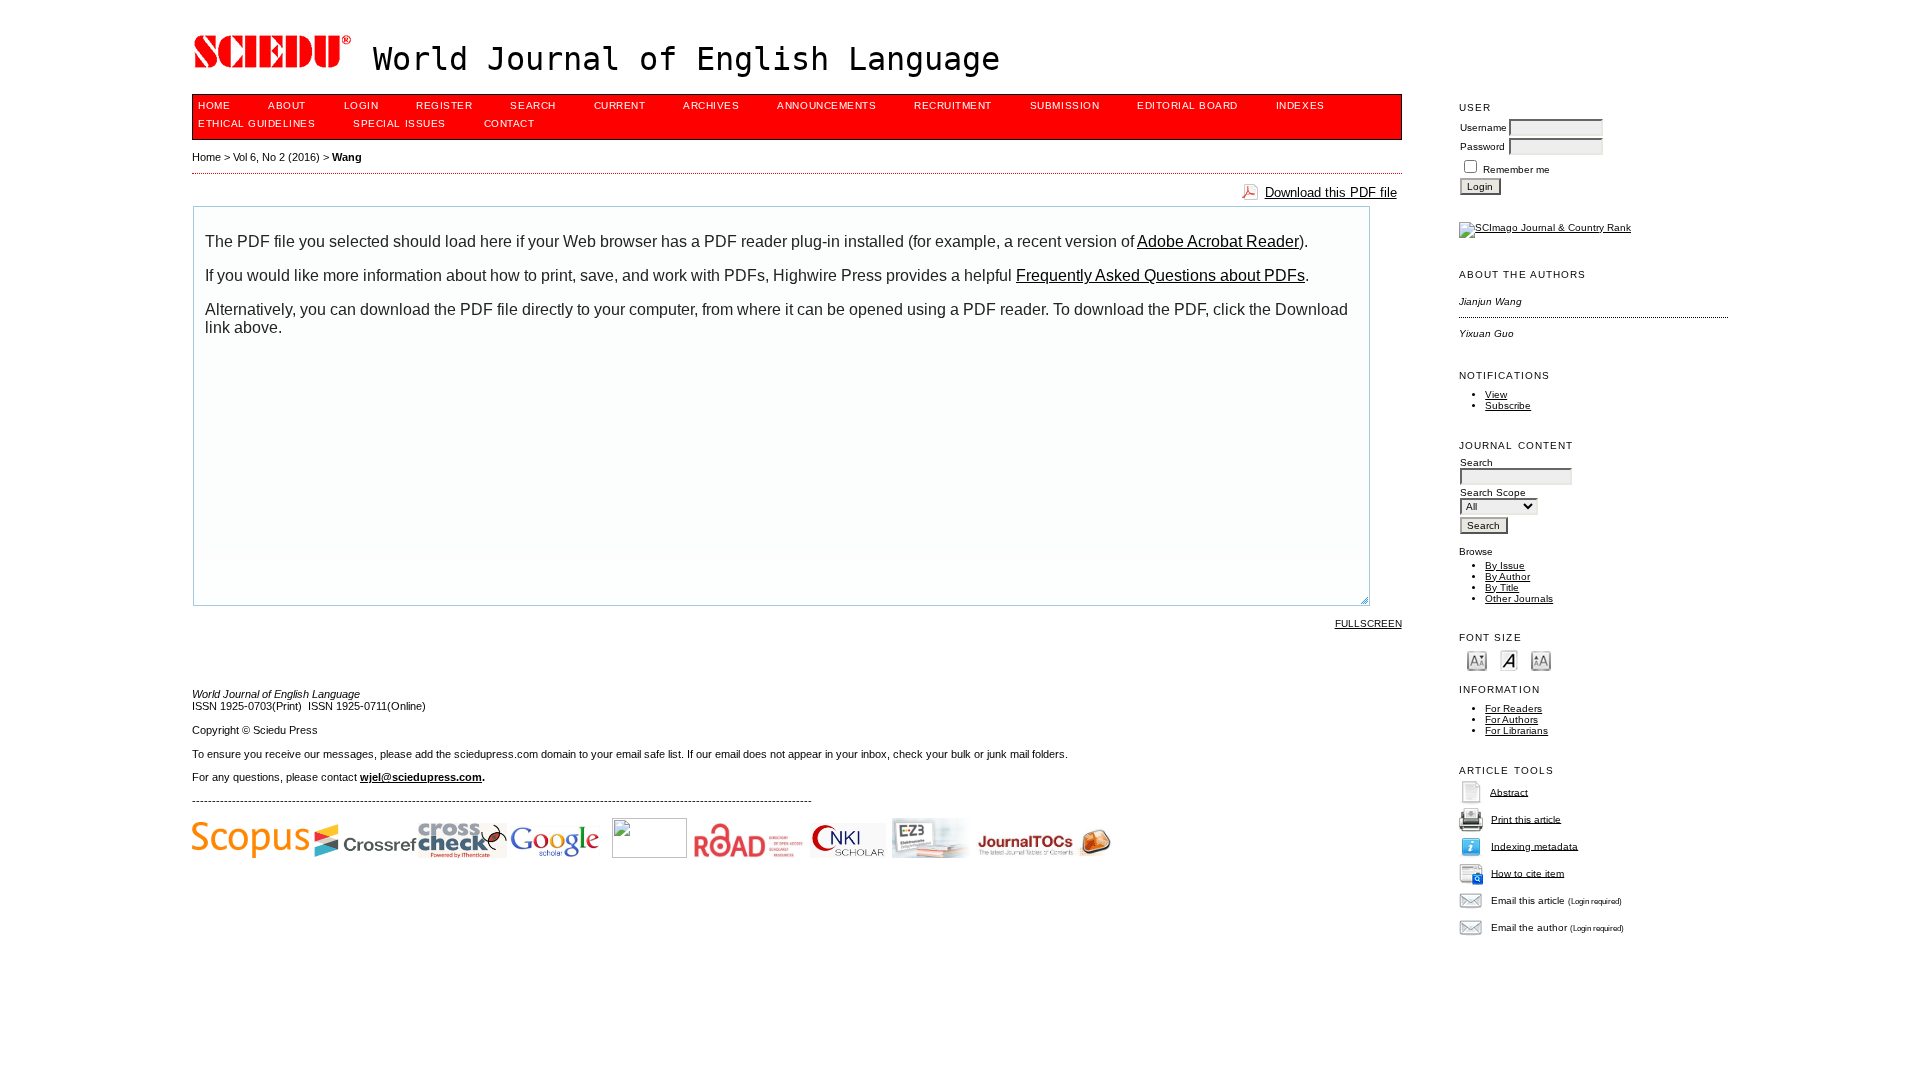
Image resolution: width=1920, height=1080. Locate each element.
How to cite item (1527, 872)
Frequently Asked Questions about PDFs (1160, 275)
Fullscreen (1368, 623)
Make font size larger (1541, 659)
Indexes (1300, 105)
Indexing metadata (1534, 845)
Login (361, 105)
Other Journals (1519, 598)
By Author (1507, 576)
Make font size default (1509, 659)
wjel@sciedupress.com (421, 777)
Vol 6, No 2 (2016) (276, 157)
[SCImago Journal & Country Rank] (1545, 227)
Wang (347, 157)
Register (444, 105)
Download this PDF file (1331, 192)
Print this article (1526, 818)
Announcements (826, 105)
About (287, 105)
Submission (1064, 105)
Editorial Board (1187, 105)
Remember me (1516, 169)
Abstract (1509, 791)
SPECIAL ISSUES (399, 123)
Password (1482, 146)
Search (532, 105)
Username (1483, 127)
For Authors (1511, 719)
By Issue (1505, 565)
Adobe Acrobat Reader (1218, 241)
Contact (509, 123)
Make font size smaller (1477, 659)
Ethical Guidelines (256, 123)
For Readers (1513, 708)
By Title (1502, 587)
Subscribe (1508, 405)
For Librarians (1516, 730)
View (1496, 394)
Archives (711, 105)
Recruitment (953, 105)
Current (620, 105)
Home (214, 105)
